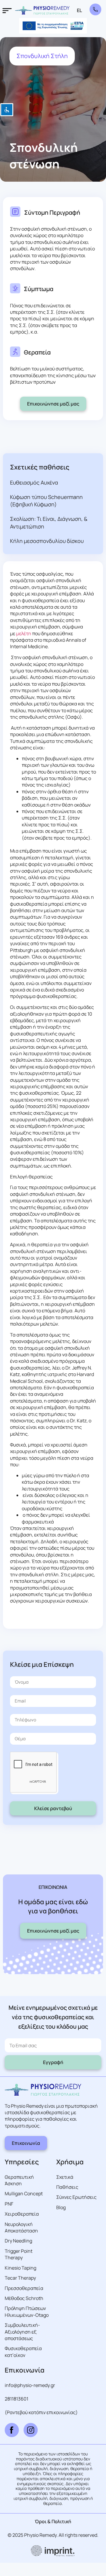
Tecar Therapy (20, 2278)
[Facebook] (12, 2430)
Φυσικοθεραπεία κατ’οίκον (23, 2352)
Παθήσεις (67, 2187)
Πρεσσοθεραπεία (24, 2288)
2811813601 (16, 2399)
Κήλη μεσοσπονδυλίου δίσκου (47, 541)
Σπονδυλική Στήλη (42, 56)
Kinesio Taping (20, 2268)
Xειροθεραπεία (22, 2214)
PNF (9, 2204)
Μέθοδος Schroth (24, 2298)
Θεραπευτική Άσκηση (19, 2180)
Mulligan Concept (24, 2194)
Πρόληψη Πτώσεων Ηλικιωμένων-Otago (27, 2311)
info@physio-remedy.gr (30, 2385)
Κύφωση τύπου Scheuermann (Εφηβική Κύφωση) (46, 501)
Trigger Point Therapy (19, 2254)
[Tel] (95, 9)
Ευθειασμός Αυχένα (34, 482)
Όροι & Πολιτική (53, 2521)
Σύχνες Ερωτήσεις (76, 2197)
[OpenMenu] (7, 11)
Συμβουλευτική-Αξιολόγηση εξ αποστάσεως (22, 2332)
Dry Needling (18, 2241)
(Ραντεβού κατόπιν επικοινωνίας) (41, 2412)
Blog (61, 2207)
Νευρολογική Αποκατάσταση (21, 2227)
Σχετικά (65, 2177)
